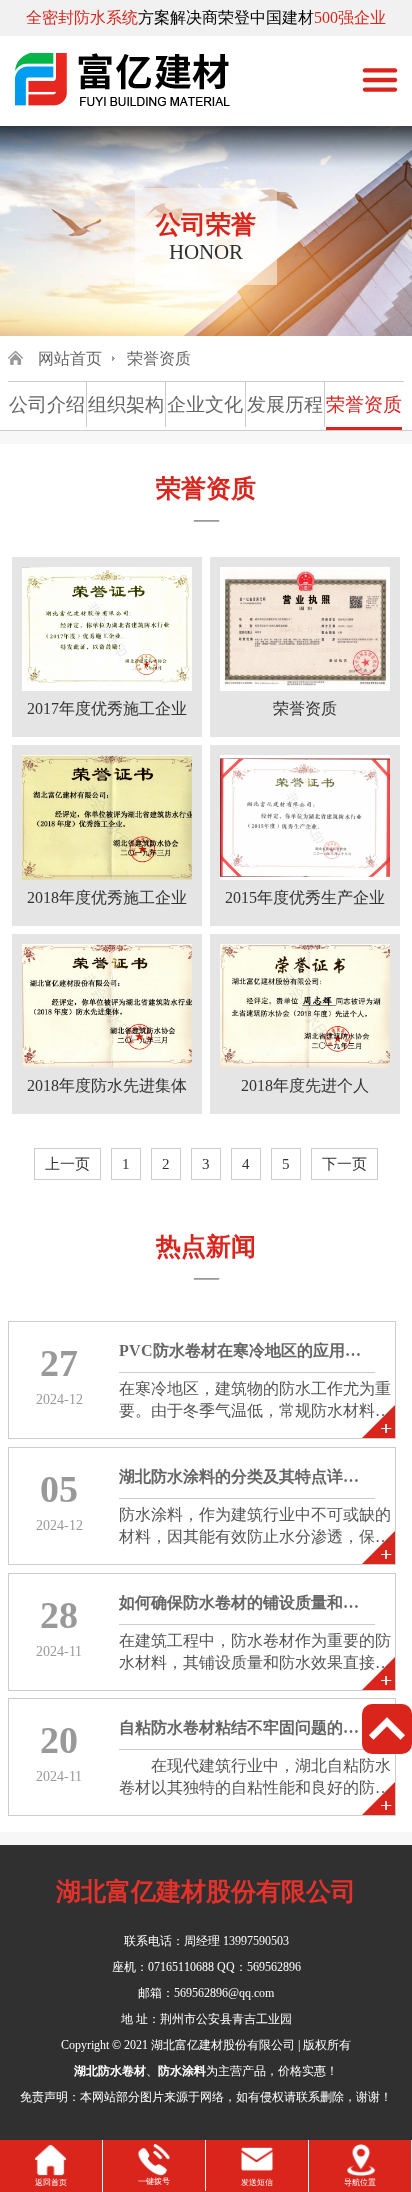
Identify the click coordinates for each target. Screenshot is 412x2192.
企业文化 (205, 404)
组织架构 (126, 404)
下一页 (344, 1164)
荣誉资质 (159, 358)
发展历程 (285, 404)
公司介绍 (47, 404)
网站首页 (70, 358)
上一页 (67, 1164)
